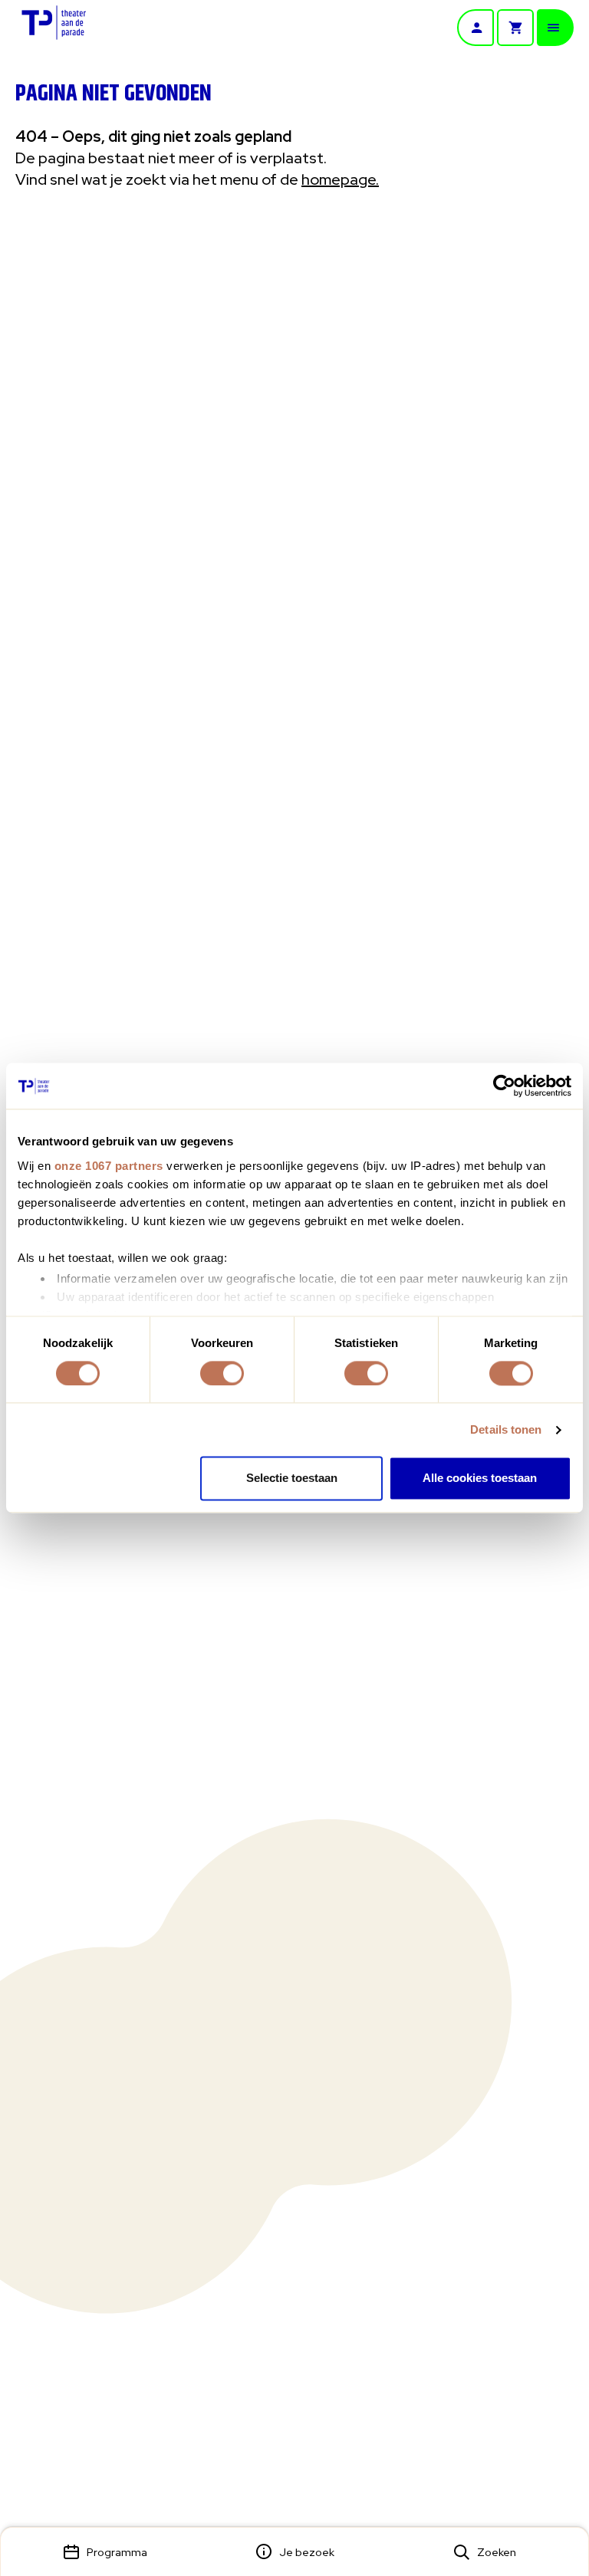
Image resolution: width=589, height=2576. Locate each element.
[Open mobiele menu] (555, 28)
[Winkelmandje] (515, 28)
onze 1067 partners (109, 1166)
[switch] (222, 1373)
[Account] (475, 28)
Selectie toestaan (292, 1479)
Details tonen (506, 1429)
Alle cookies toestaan (480, 1479)
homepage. (340, 179)
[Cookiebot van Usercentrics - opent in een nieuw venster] (504, 1086)
